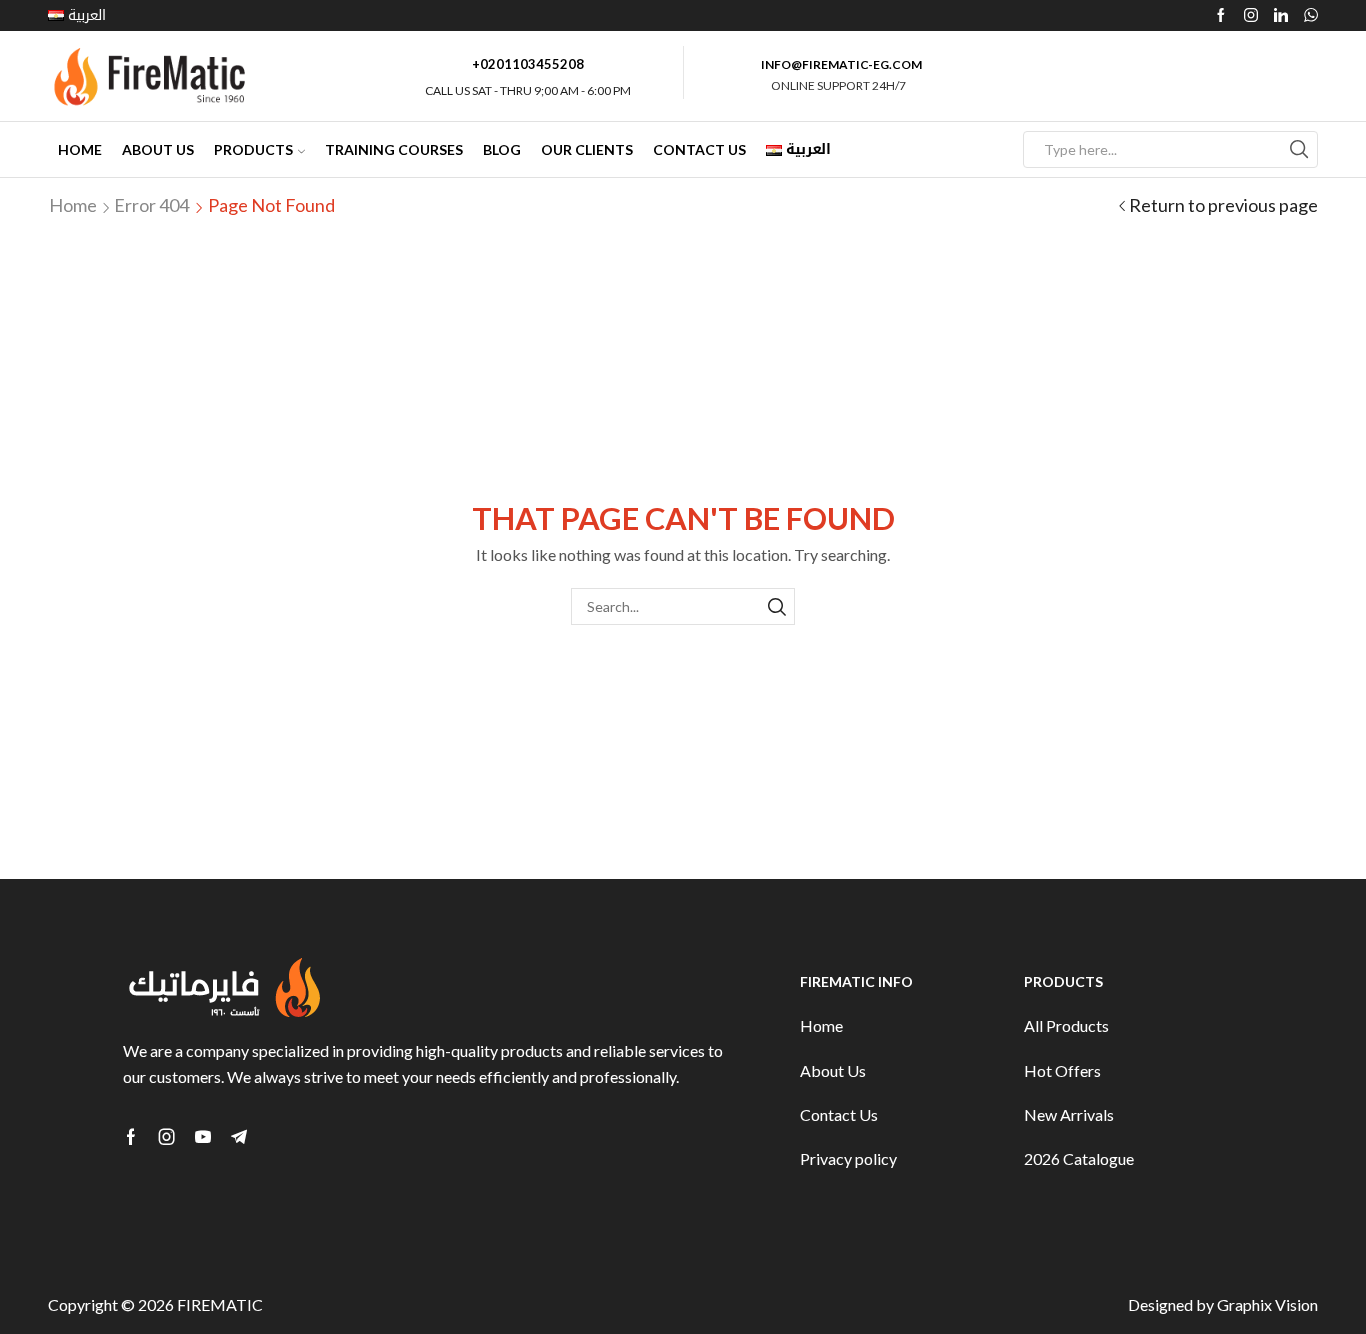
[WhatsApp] (1311, 16)
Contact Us (699, 149)
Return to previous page (1223, 205)
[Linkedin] (1281, 16)
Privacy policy (848, 1158)
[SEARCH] (776, 606)
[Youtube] (203, 1137)
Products (253, 149)
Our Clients (587, 149)
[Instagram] (1251, 16)
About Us (158, 149)
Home (80, 149)
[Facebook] (1221, 16)
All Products (1066, 1025)
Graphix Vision (1267, 1304)
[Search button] (1299, 149)
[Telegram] (239, 1137)
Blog (502, 149)
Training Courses (394, 149)
